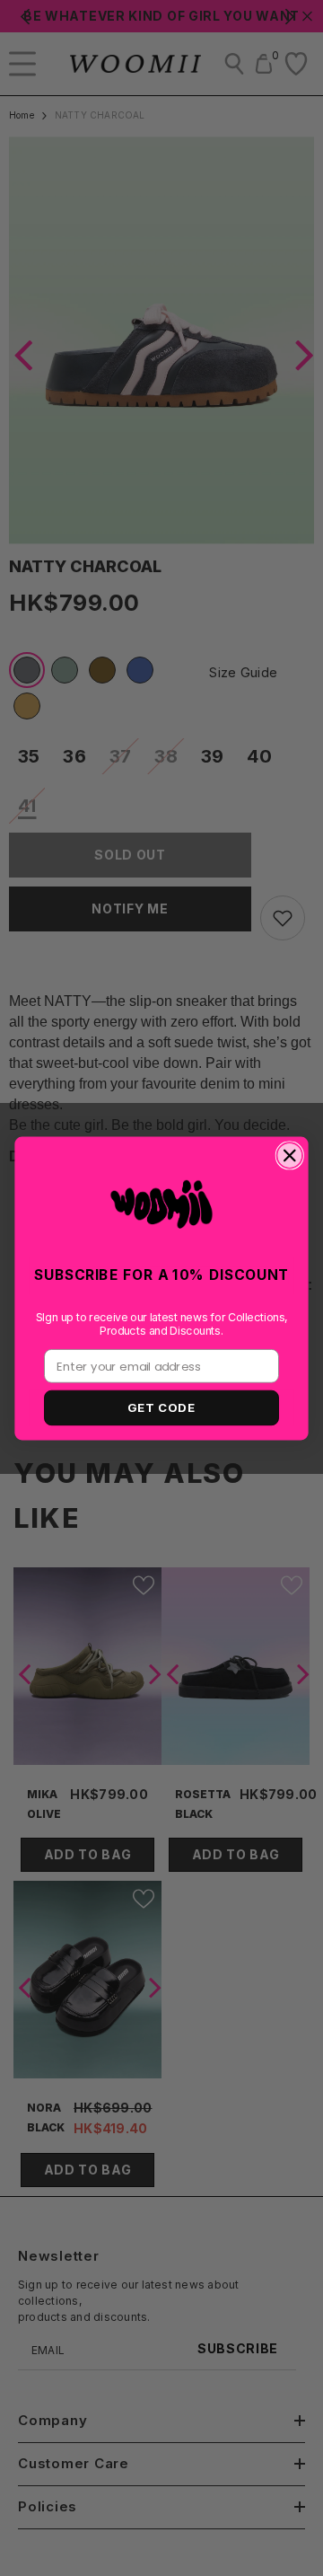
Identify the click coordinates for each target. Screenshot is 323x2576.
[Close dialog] (289, 1156)
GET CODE (161, 1407)
